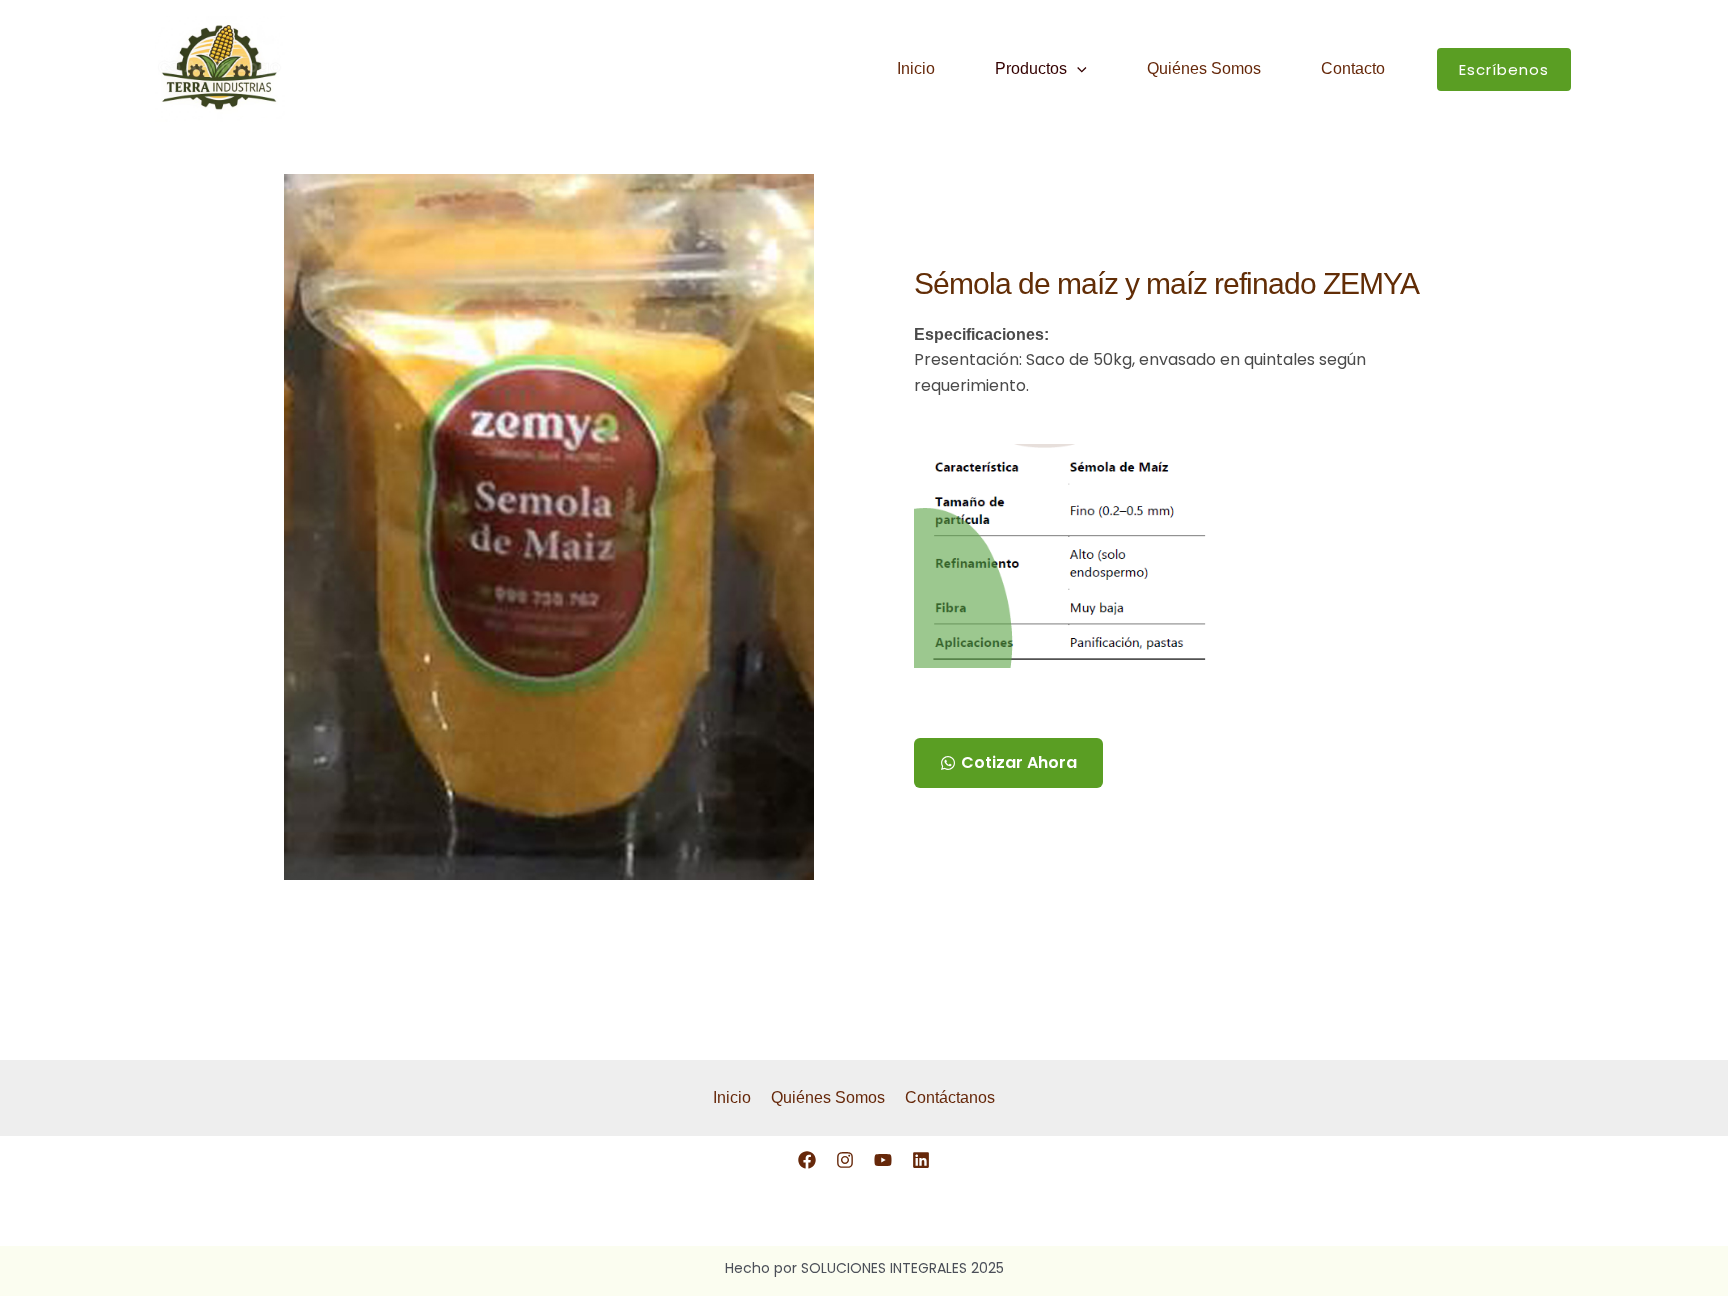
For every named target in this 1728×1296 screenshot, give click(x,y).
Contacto (1353, 68)
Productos (1031, 68)
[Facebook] (807, 1160)
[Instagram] (845, 1160)
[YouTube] (883, 1160)
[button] (1077, 69)
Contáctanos (950, 1097)
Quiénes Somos (1204, 68)
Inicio (916, 68)
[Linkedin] (921, 1160)
